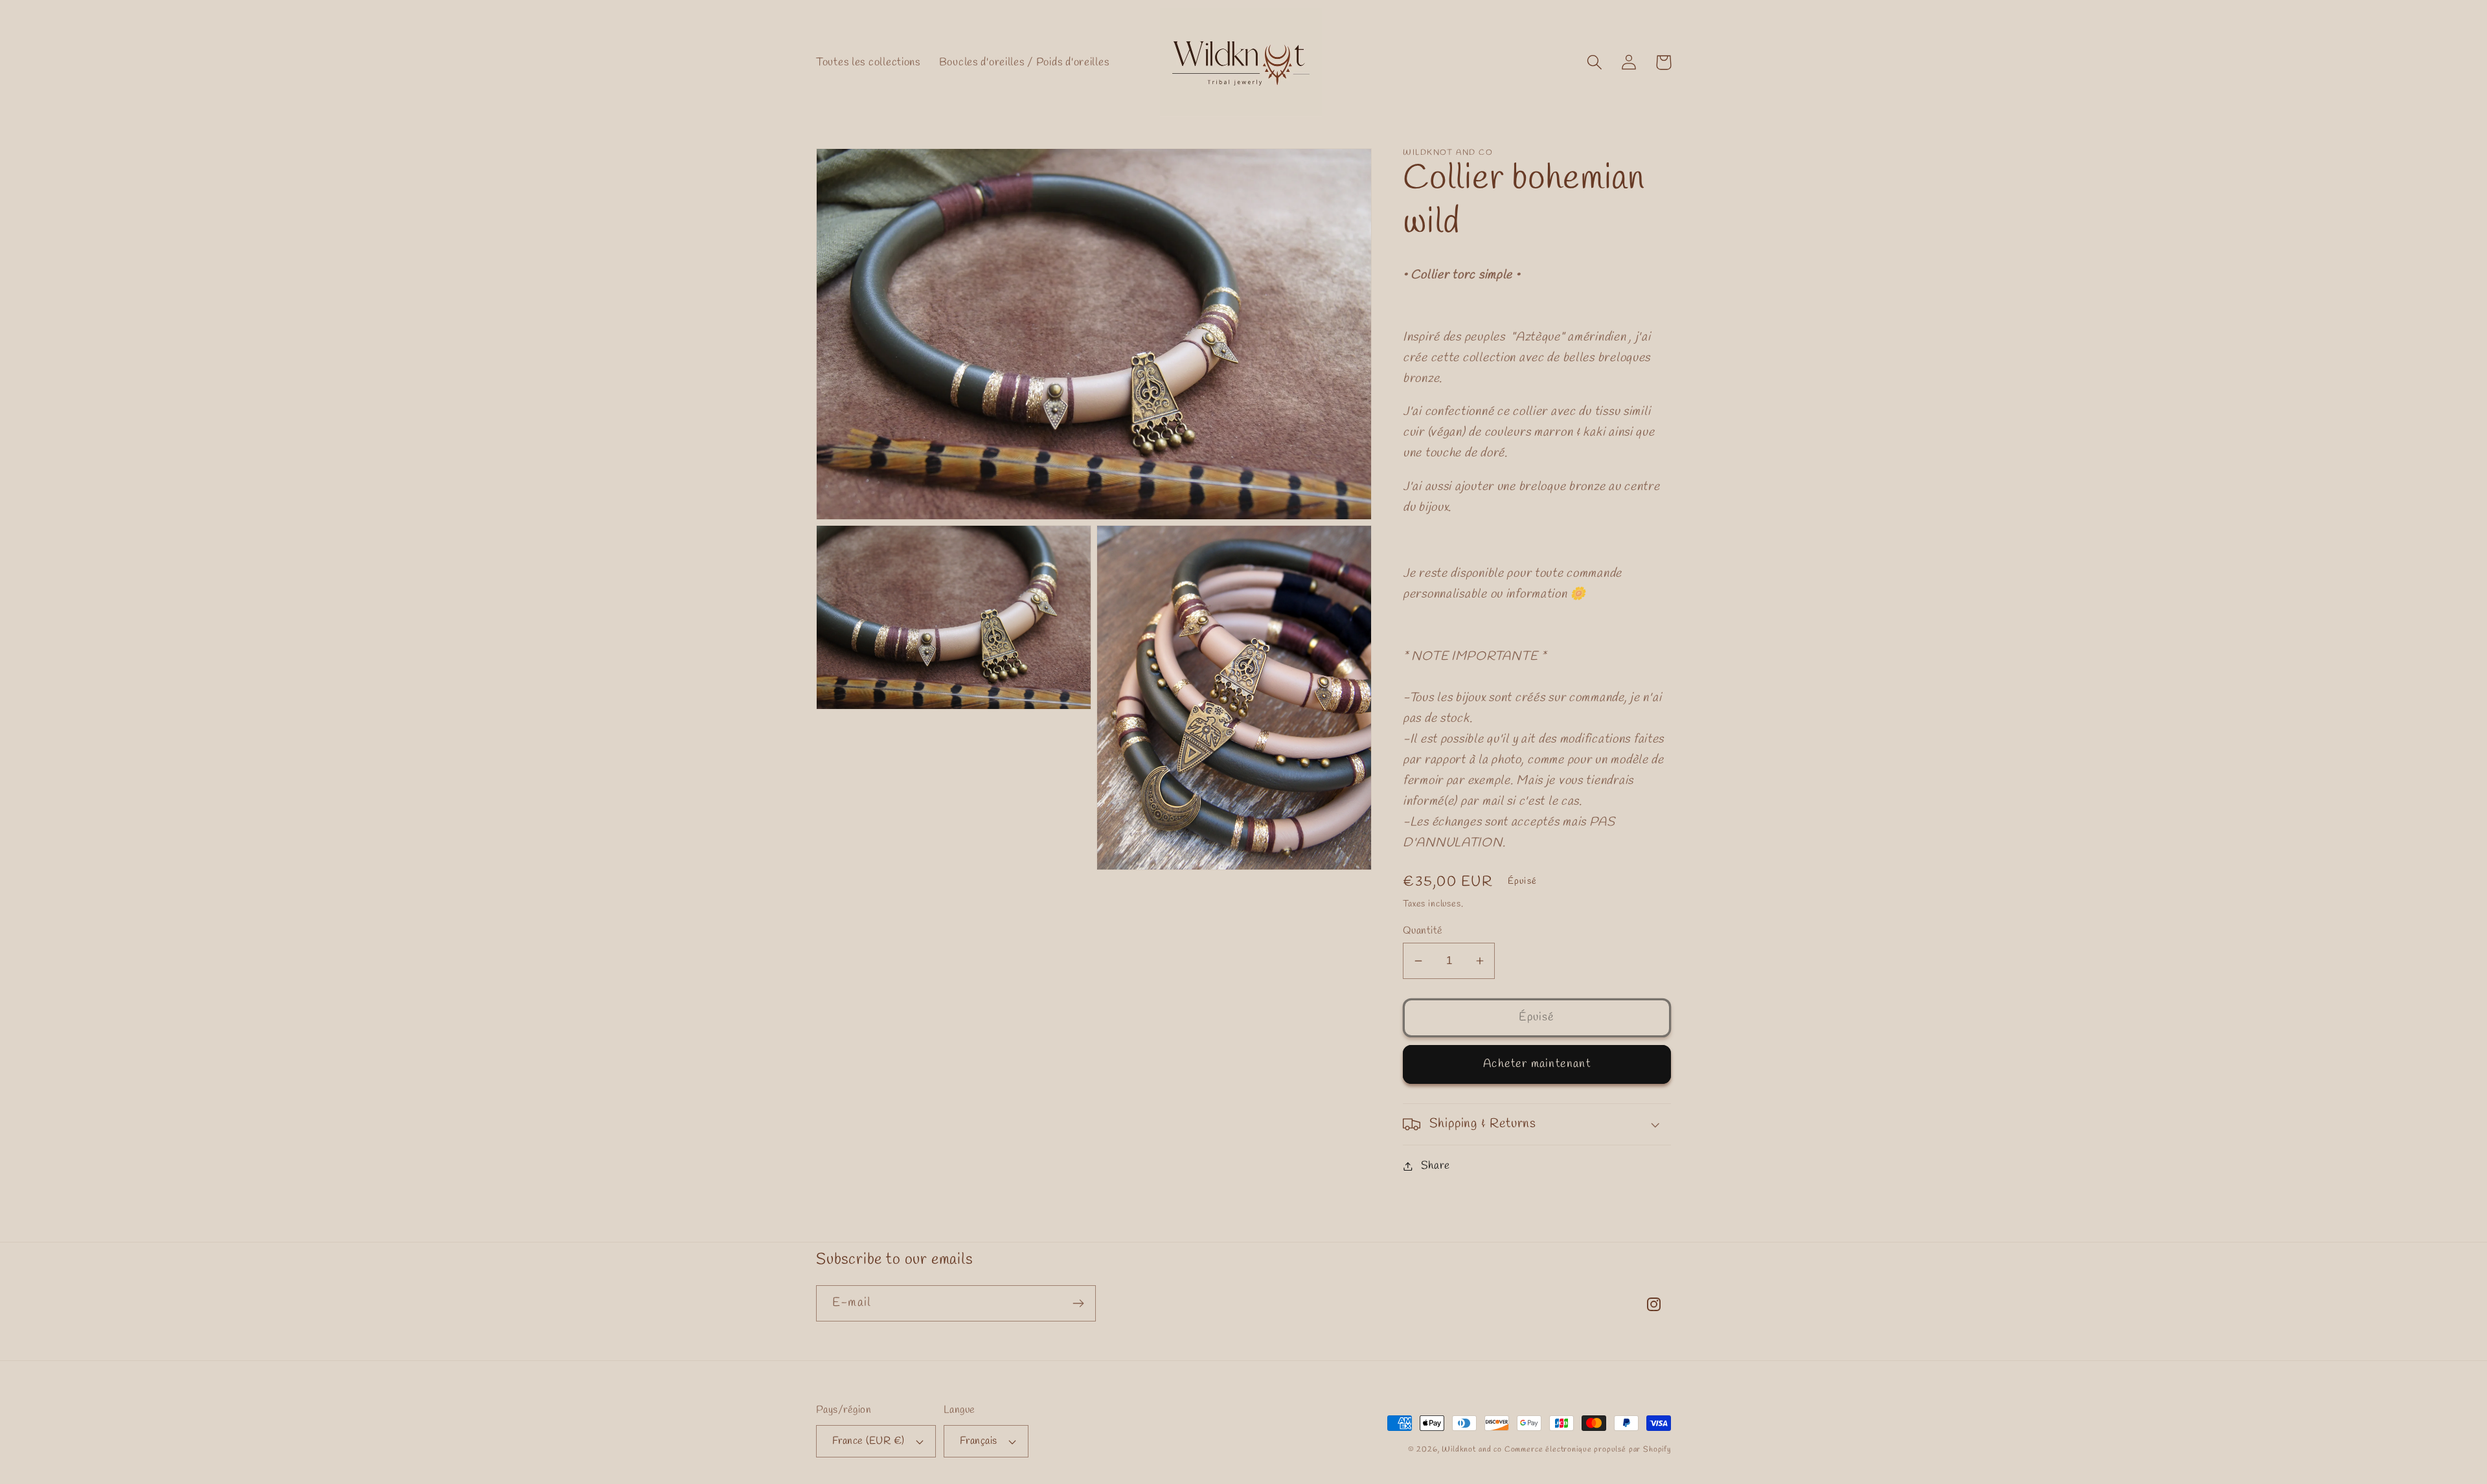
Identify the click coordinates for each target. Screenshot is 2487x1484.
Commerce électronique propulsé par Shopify (1588, 1450)
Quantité (1423, 931)
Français (979, 1441)
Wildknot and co (1473, 1450)
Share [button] (1436, 1166)
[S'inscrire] (1078, 1303)
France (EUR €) (869, 1441)
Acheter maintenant (1537, 1064)
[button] (1595, 62)
